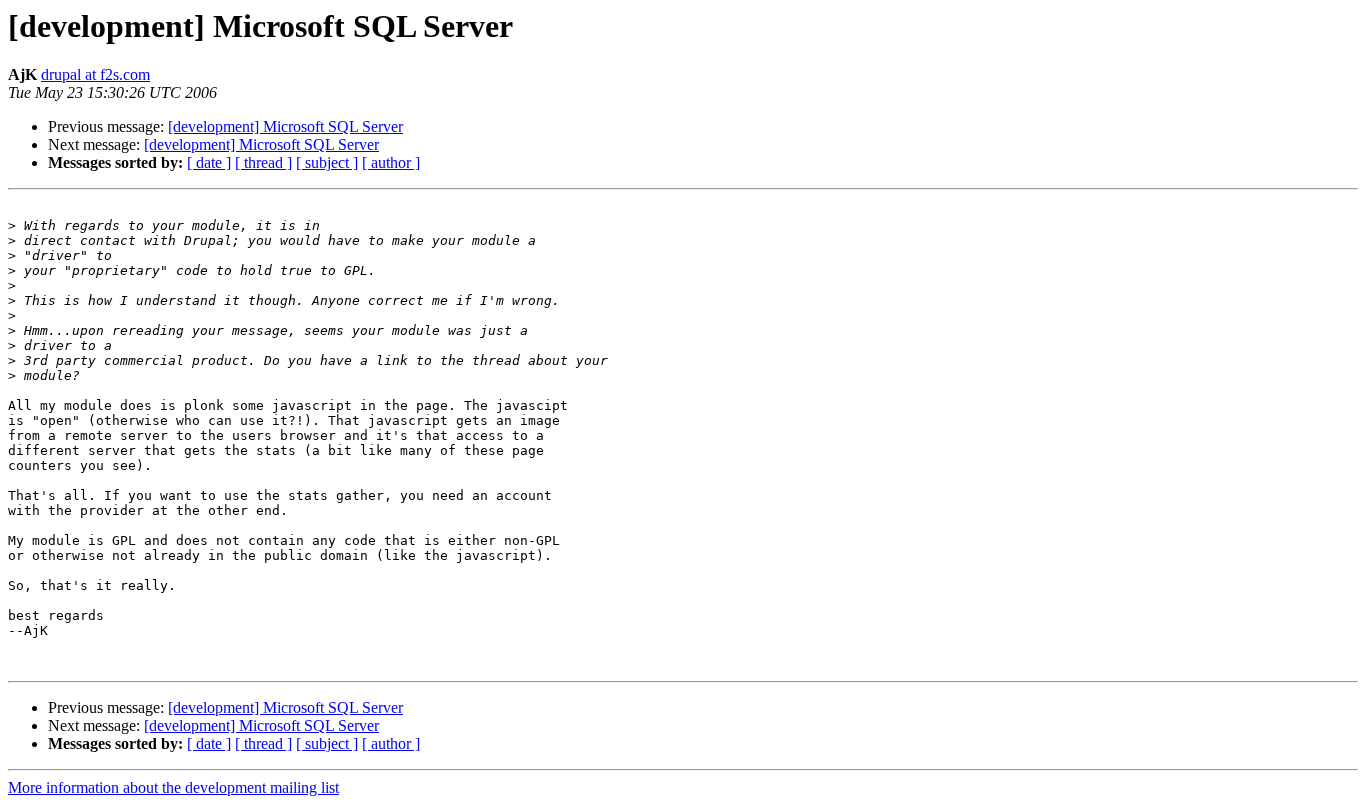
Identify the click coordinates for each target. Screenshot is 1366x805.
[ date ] (209, 162)
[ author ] (391, 162)
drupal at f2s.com (95, 74)
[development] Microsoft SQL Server (285, 126)
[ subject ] (327, 162)
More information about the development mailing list (173, 787)
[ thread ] (263, 162)
